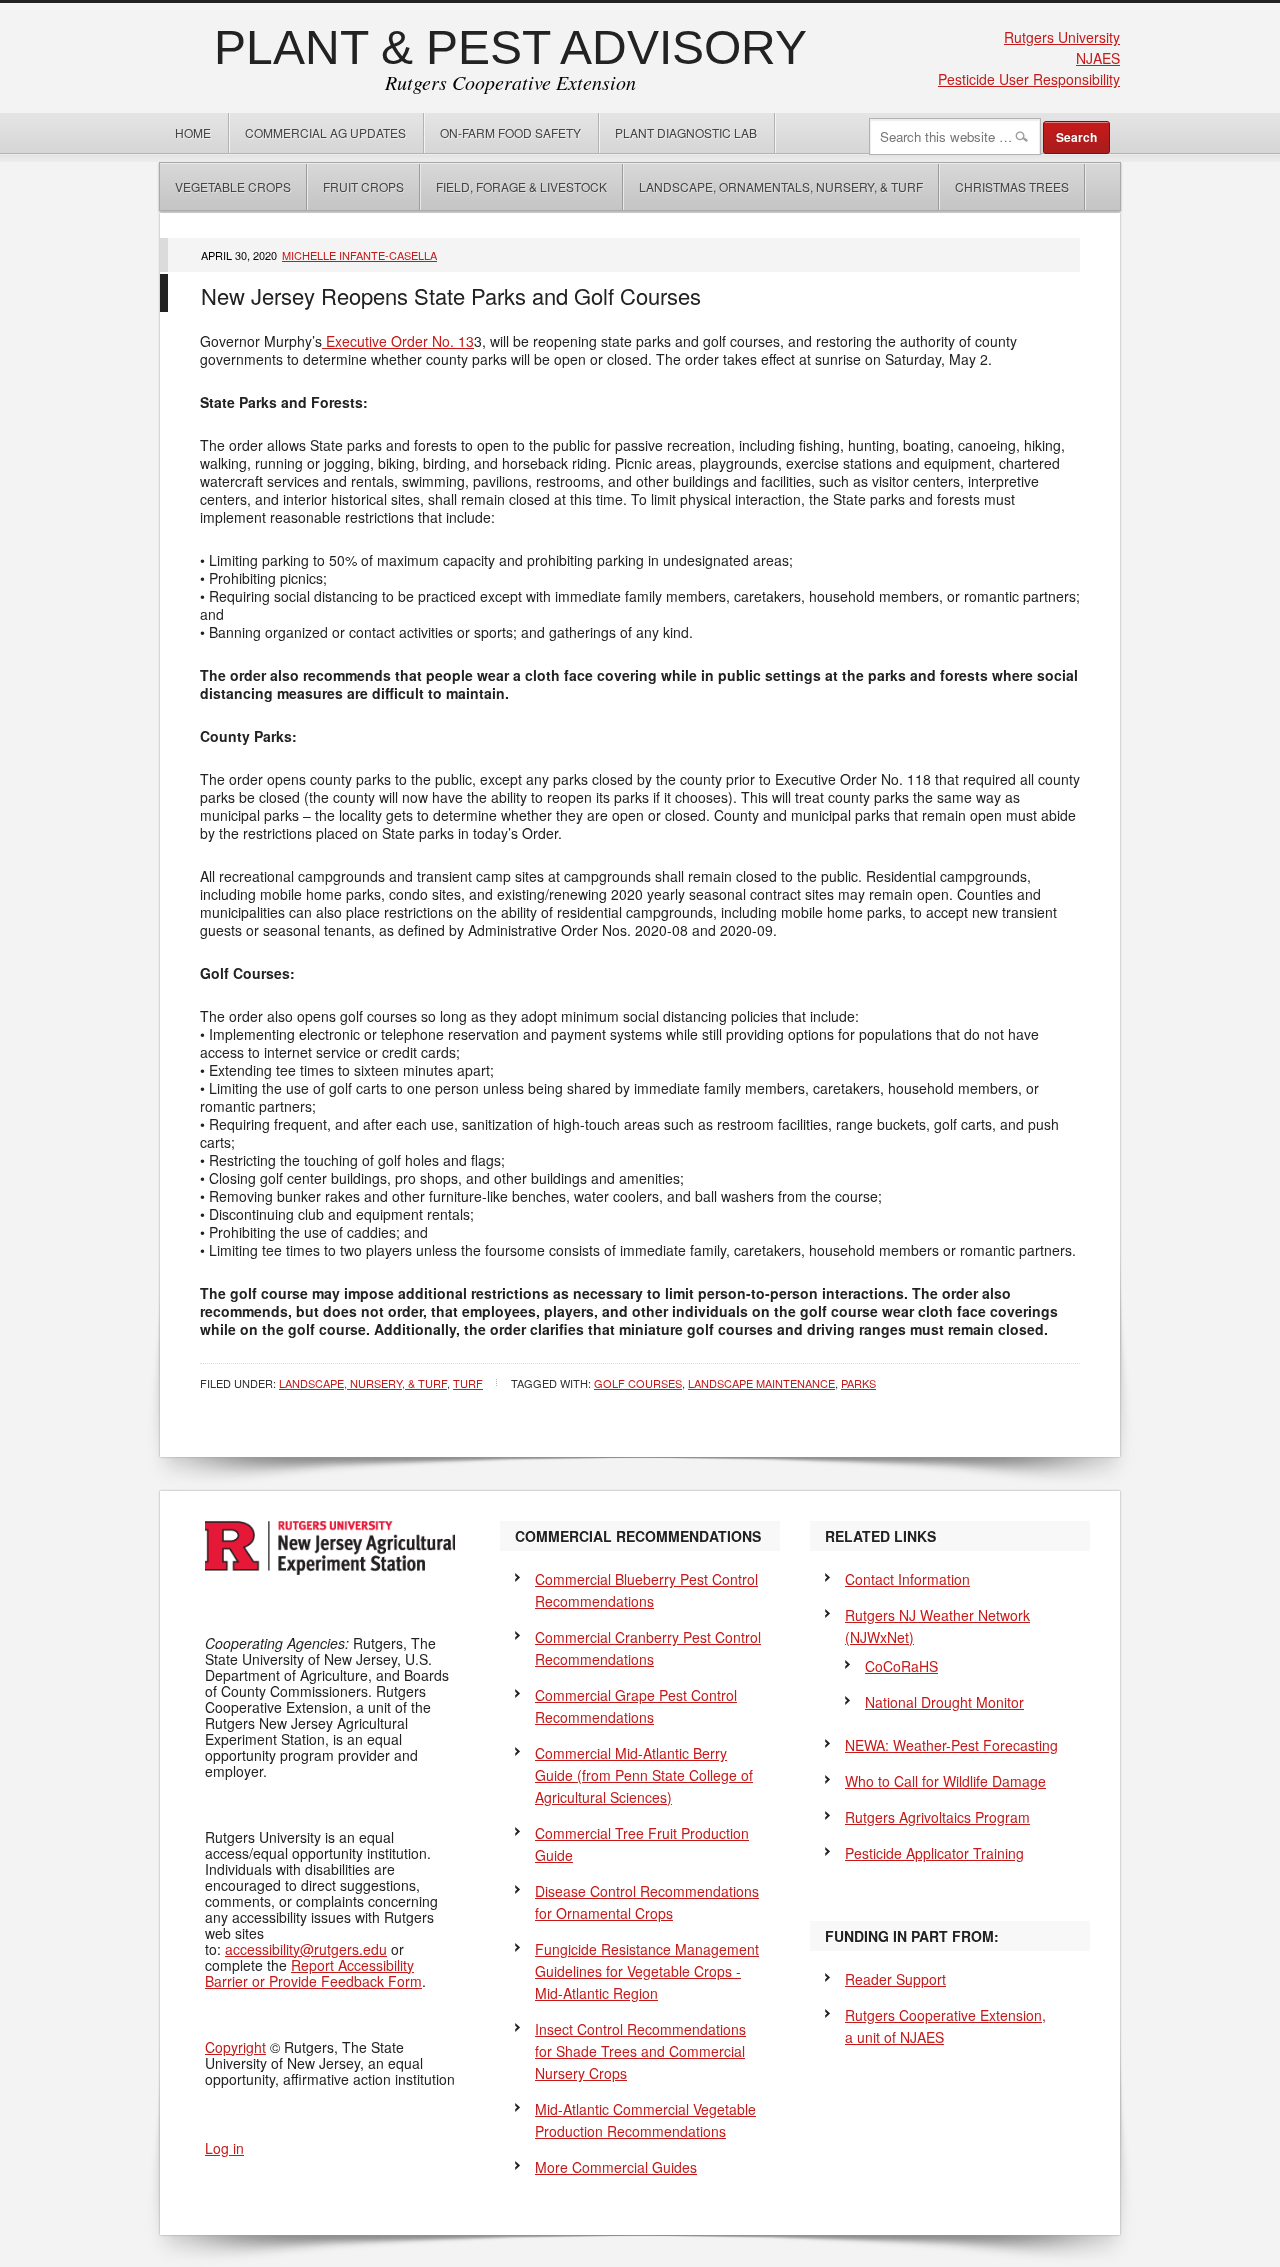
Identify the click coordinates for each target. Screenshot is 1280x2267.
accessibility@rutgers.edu (306, 1949)
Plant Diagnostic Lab (686, 132)
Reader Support (895, 1979)
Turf (468, 1383)
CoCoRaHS (901, 1666)
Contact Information (907, 1579)
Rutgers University (1062, 37)
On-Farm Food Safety (510, 132)
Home (193, 132)
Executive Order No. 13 (398, 341)
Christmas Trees (1012, 186)
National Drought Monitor (944, 1702)
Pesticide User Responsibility (1029, 79)
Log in (224, 2148)
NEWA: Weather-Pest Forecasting (951, 1745)
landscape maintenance (761, 1383)
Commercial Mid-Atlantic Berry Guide (644, 1775)
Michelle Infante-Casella (359, 255)
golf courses (638, 1383)
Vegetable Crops (225, 186)
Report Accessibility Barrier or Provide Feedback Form (313, 1973)
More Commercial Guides (616, 2167)
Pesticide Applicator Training (934, 1853)
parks (858, 1383)
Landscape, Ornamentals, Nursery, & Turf (781, 186)
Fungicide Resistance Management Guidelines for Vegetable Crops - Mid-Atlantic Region (647, 1971)
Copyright (235, 2047)
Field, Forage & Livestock (521, 186)
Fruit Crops (363, 186)
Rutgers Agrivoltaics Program (937, 1817)
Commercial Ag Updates (325, 132)
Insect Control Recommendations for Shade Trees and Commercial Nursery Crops (640, 2051)
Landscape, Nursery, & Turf (363, 1383)
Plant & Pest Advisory (510, 47)
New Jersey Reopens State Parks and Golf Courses (451, 295)
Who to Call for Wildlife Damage (945, 1781)
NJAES (1098, 58)
